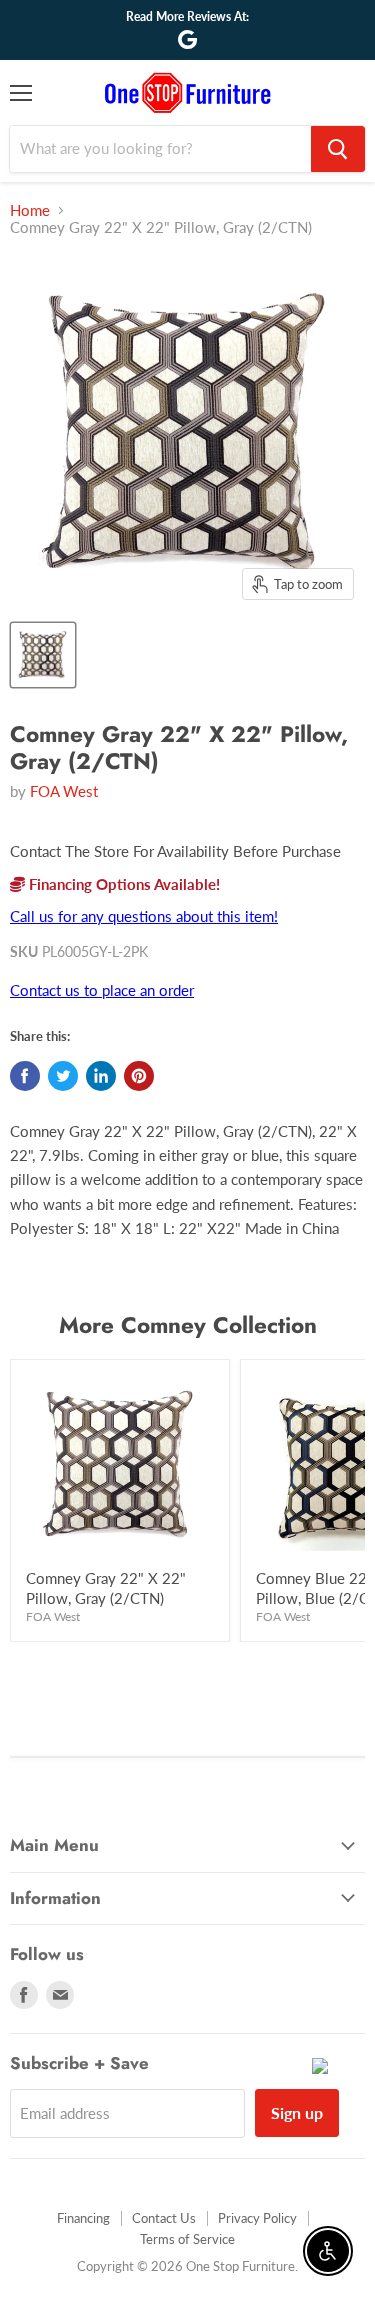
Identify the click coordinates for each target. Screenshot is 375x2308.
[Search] (338, 149)
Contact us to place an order (102, 990)
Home (30, 210)
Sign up (297, 2112)
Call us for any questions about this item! (144, 916)
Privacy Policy (257, 2218)
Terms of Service (187, 2239)
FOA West (64, 791)
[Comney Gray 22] (43, 655)
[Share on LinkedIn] (101, 1076)
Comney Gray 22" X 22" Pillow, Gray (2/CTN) (106, 1588)
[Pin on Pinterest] (139, 1076)
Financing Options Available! (122, 884)
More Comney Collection (188, 1325)
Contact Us (164, 2218)
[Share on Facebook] (25, 1076)
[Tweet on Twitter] (63, 1076)
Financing (83, 2218)
